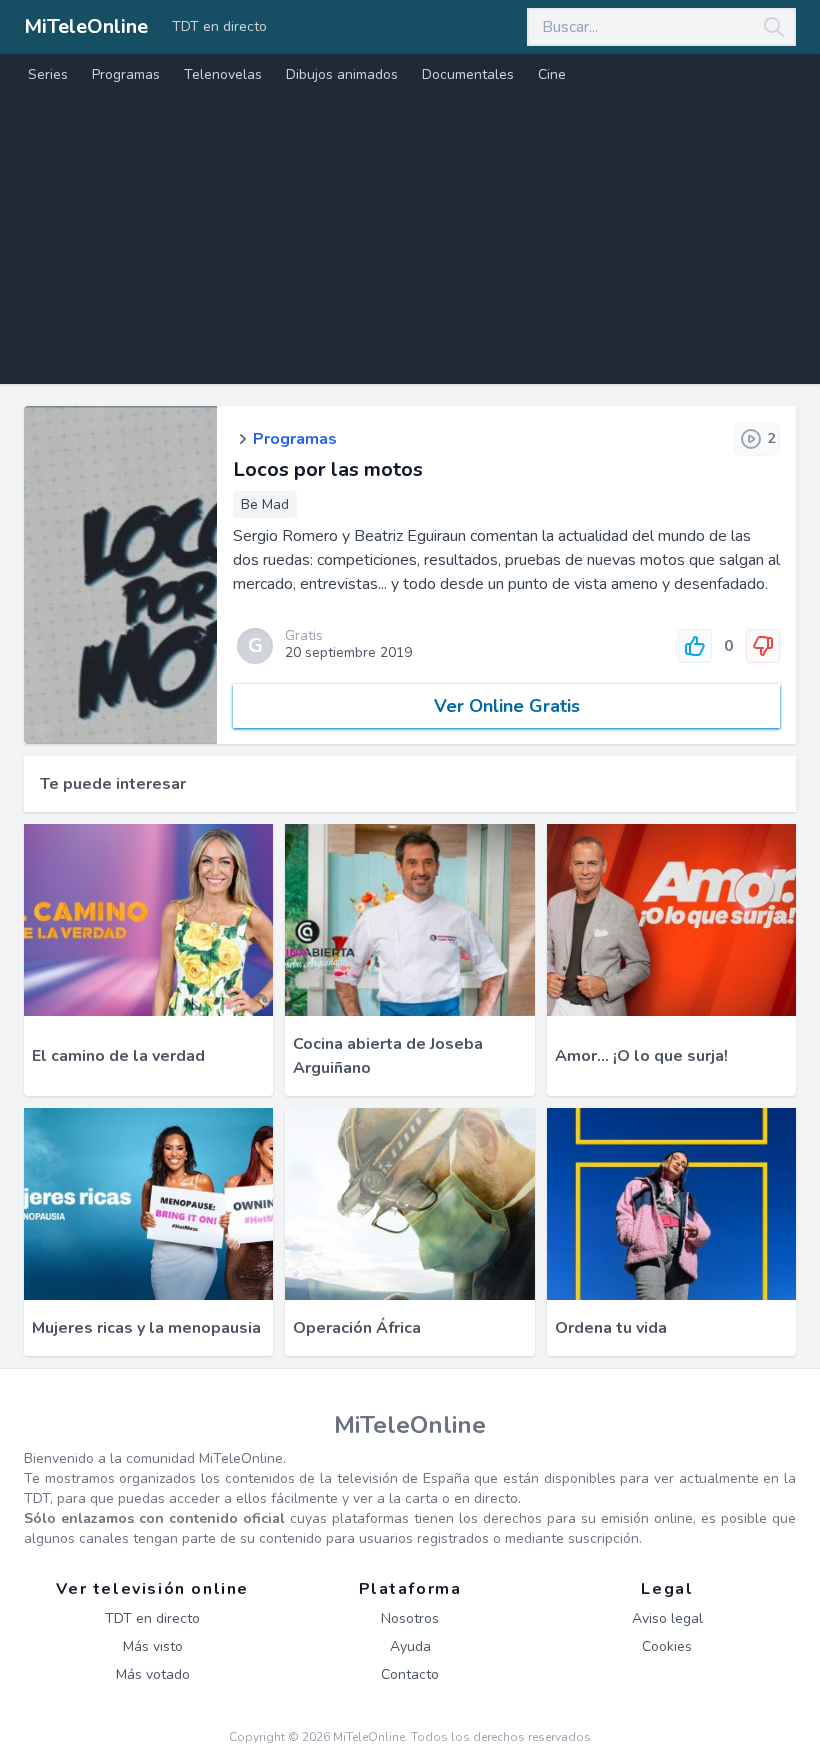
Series (48, 74)
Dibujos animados (342, 74)
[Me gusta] (695, 646)
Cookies (667, 1646)
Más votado (153, 1674)
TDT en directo (219, 26)
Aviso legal (667, 1618)
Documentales (468, 74)
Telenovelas (223, 74)
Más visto (153, 1646)
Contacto (410, 1674)
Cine (552, 74)
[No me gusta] (763, 646)
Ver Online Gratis (507, 706)
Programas (126, 74)
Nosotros (410, 1618)
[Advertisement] (410, 244)
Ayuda (410, 1646)
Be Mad (265, 504)
